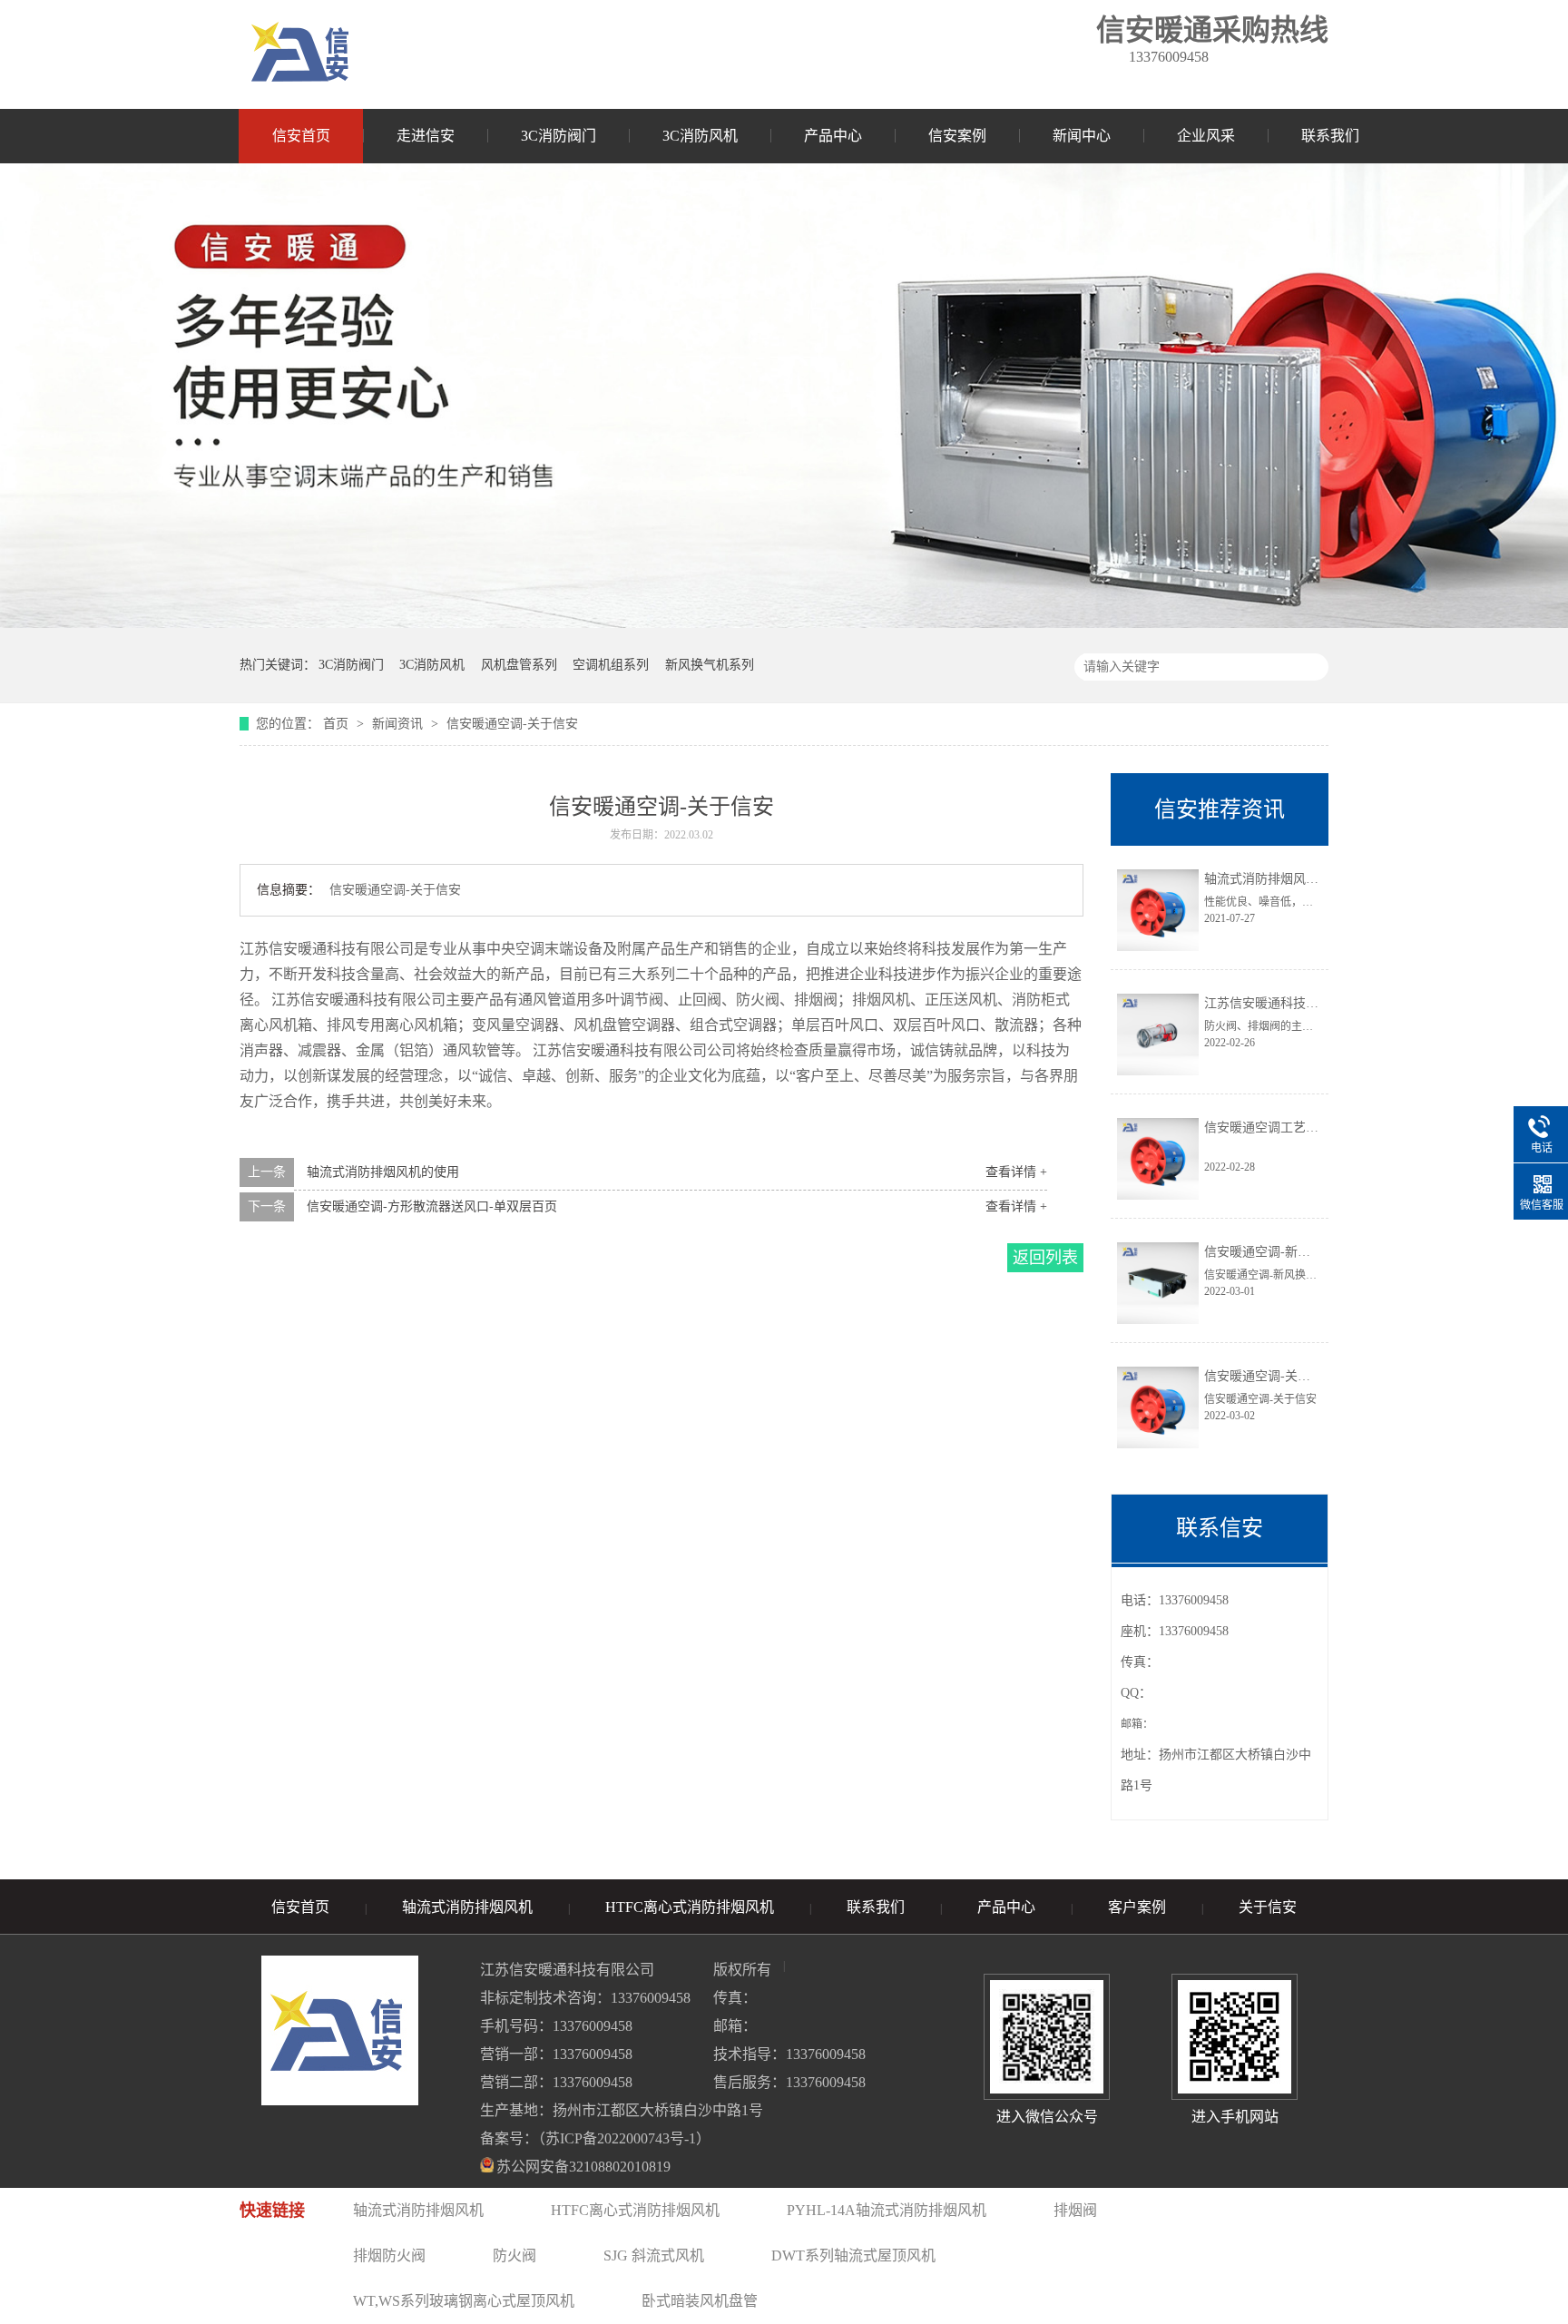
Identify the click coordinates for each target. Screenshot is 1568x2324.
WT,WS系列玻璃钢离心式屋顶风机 (464, 2301)
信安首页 (301, 136)
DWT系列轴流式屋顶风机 (853, 2255)
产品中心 (833, 136)
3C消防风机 (700, 136)
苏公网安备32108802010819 (583, 2167)
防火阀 (514, 2255)
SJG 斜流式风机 (654, 2255)
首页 (338, 724)
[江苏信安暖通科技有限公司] (784, 623)
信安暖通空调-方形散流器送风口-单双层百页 (432, 1206)
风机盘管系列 (519, 665)
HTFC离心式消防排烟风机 (690, 1907)
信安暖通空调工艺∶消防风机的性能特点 (1318, 1128)
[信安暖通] (300, 54)
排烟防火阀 (389, 2255)
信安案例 (957, 136)
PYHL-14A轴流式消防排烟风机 (887, 2210)
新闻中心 (1082, 136)
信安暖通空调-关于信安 (512, 724)
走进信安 (426, 136)
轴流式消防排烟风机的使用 (383, 1172)
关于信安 (1268, 1907)
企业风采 (1206, 136)
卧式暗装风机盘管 (700, 2301)
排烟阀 (1075, 2210)
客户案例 (1137, 1907)
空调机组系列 (611, 665)
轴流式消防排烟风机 (467, 1907)
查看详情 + (1016, 1172)
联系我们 (1330, 136)
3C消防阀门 (559, 136)
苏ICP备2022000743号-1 (621, 2138)
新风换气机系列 (710, 665)
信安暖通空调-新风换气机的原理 (1295, 1252)
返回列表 (1045, 1258)
